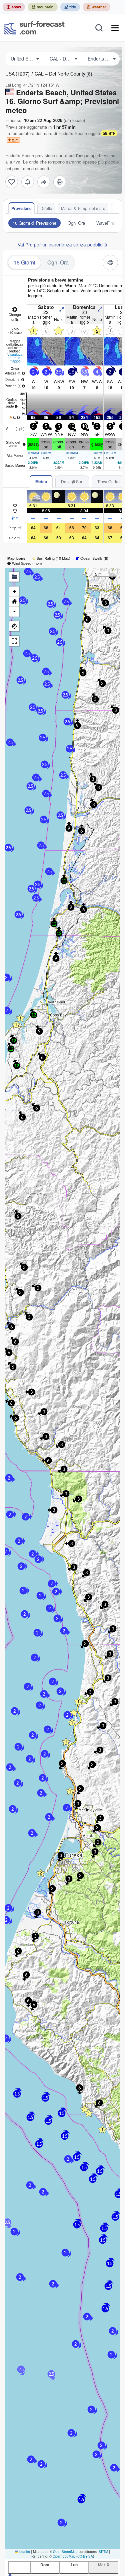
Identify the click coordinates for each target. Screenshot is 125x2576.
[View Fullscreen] (14, 641)
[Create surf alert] (28, 182)
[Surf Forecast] (34, 28)
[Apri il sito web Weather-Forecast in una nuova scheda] (96, 7)
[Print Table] (60, 182)
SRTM (103, 2552)
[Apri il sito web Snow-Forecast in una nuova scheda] (14, 7)
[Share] (44, 182)
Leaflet (24, 2552)
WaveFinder (108, 223)
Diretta (46, 208)
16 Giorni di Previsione (34, 223)
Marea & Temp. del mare (83, 208)
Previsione (21, 208)
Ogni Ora (76, 223)
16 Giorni (24, 262)
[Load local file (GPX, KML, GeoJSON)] (14, 577)
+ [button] (14, 591)
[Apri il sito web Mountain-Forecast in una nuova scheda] (43, 7)
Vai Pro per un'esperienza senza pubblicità (62, 244)
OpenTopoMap (64, 2556)
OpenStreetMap (65, 2552)
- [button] (14, 611)
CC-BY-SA (85, 2556)
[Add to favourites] (12, 182)
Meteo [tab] (41, 481)
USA (17, 74)
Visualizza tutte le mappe (15, 358)
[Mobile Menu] (115, 28)
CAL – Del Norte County (63, 74)
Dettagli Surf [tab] (72, 481)
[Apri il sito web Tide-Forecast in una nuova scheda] (70, 7)
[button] (10, 1514)
